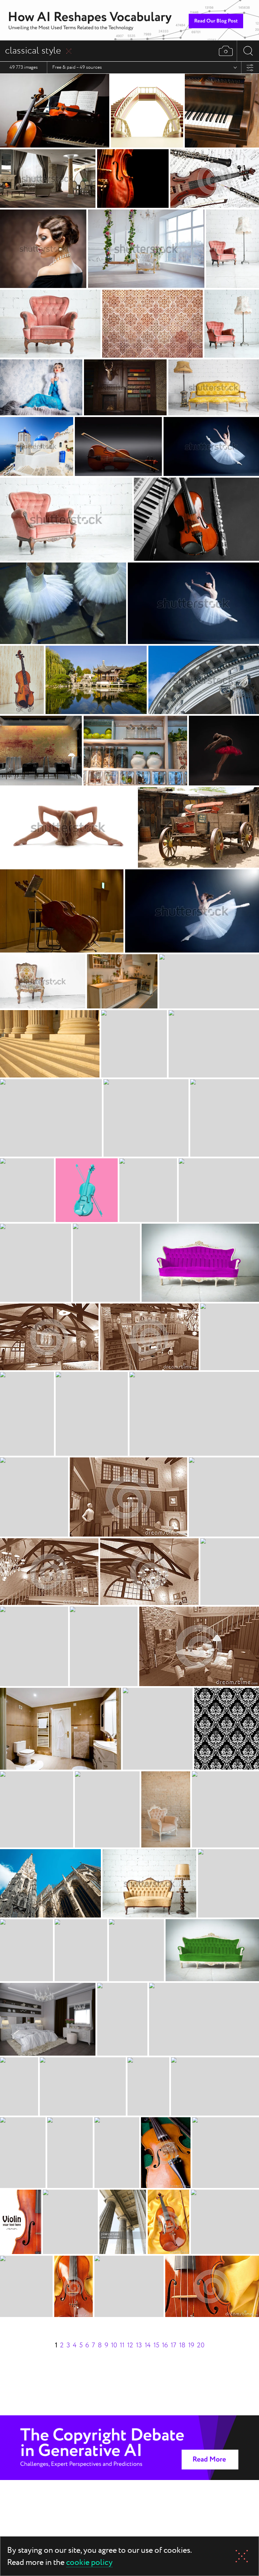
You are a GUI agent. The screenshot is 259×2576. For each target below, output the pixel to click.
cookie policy (89, 2563)
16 (165, 2345)
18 (182, 2345)
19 (191, 2345)
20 (201, 2345)
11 (122, 2345)
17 (174, 2345)
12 (130, 2345)
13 (139, 2345)
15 (156, 2345)
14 (148, 2345)
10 (114, 2345)
